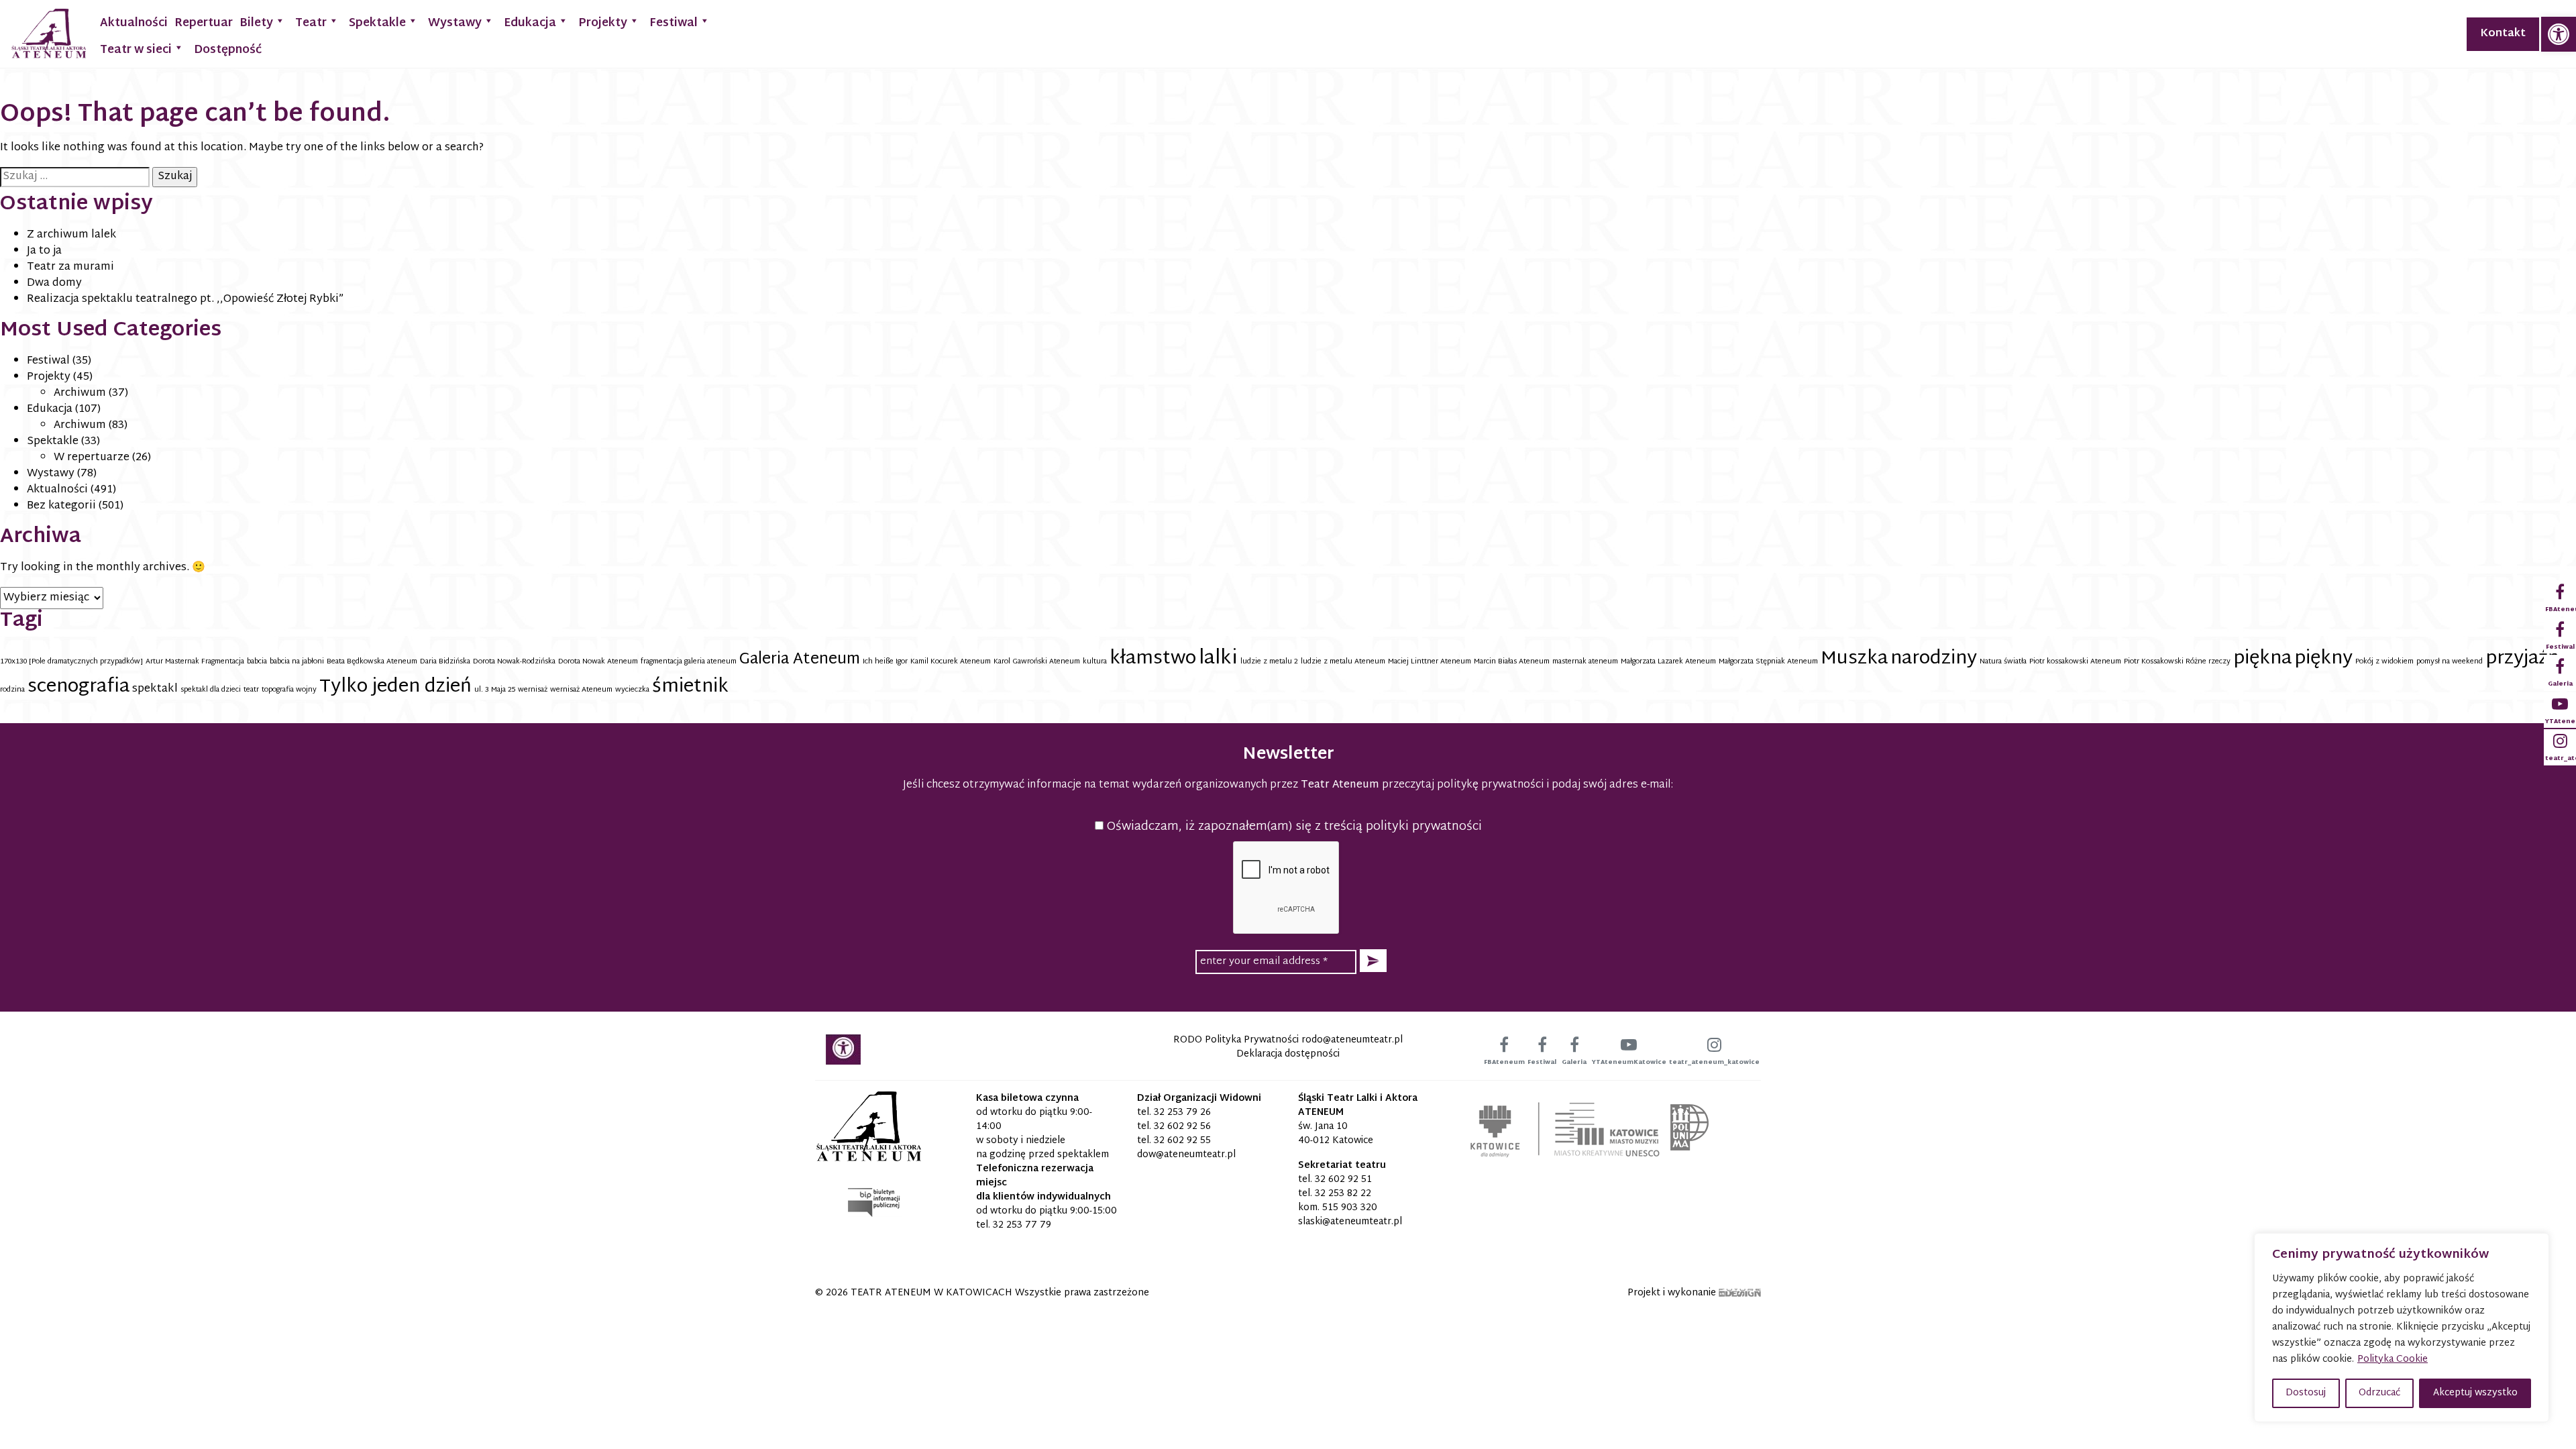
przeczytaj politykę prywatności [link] (1463, 785)
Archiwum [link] (80, 393)
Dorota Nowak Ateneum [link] (598, 662)
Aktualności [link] (134, 23)
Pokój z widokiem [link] (2384, 662)
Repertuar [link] (204, 23)
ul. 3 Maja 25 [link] (495, 690)
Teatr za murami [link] (70, 267)
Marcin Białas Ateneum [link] (1512, 662)
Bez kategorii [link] (61, 506)
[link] (2559, 34)
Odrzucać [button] (2379, 1393)
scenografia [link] (78, 687)
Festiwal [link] (674, 23)
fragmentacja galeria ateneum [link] (689, 662)
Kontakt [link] (2503, 34)
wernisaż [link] (533, 690)
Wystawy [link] (455, 23)
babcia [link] (257, 662)
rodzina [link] (12, 690)
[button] (1373, 961)
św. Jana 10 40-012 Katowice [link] (1336, 1134)
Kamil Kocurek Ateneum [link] (951, 662)
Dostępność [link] (228, 50)
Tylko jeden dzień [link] (395, 687)
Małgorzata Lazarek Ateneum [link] (1668, 662)
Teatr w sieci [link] (136, 50)
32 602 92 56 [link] (1182, 1127)
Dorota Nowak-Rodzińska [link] (514, 662)
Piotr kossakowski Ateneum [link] (2075, 662)
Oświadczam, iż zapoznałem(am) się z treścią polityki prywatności (1293, 827)
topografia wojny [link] (289, 690)
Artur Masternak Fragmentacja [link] (195, 662)
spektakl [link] (155, 689)
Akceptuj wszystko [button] (2475, 1393)
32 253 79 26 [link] (1182, 1113)
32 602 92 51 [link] (1343, 1180)
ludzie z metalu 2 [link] (1269, 662)
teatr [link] (251, 690)
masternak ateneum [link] (1585, 662)
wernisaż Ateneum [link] (581, 690)
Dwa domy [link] (54, 283)
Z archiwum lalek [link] (71, 235)
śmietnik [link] (690, 687)
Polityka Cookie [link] (2393, 1359)
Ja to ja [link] (44, 251)
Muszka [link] (1854, 659)
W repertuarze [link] (92, 458)
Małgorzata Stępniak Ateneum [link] (1768, 662)
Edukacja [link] (530, 23)
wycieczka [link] (632, 690)
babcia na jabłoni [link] (297, 662)
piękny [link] (2323, 659)
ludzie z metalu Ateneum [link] (1343, 662)
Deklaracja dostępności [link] (1288, 1054)
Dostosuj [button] (2306, 1393)
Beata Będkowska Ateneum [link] (372, 662)
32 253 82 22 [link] (1343, 1194)
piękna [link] (2262, 659)
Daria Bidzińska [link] (445, 662)
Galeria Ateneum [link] (800, 660)
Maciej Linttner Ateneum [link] (1430, 662)
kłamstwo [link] (1153, 659)
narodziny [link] (1934, 659)
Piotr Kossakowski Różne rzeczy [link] (2177, 662)
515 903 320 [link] (1350, 1208)
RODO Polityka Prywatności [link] (1236, 1040)
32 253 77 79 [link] (1022, 1225)
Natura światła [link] (2003, 662)
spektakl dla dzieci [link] (211, 690)
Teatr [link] (311, 23)
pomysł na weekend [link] (2450, 662)
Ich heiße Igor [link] (885, 662)
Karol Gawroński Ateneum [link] (1037, 662)
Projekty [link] (603, 23)
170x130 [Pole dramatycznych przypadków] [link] (71, 662)
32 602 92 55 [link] (1182, 1141)
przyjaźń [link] (2522, 659)
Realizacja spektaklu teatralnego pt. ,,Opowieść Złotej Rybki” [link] (185, 300)
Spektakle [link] (377, 23)
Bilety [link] (256, 23)
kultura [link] (1095, 662)
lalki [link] (1218, 659)
